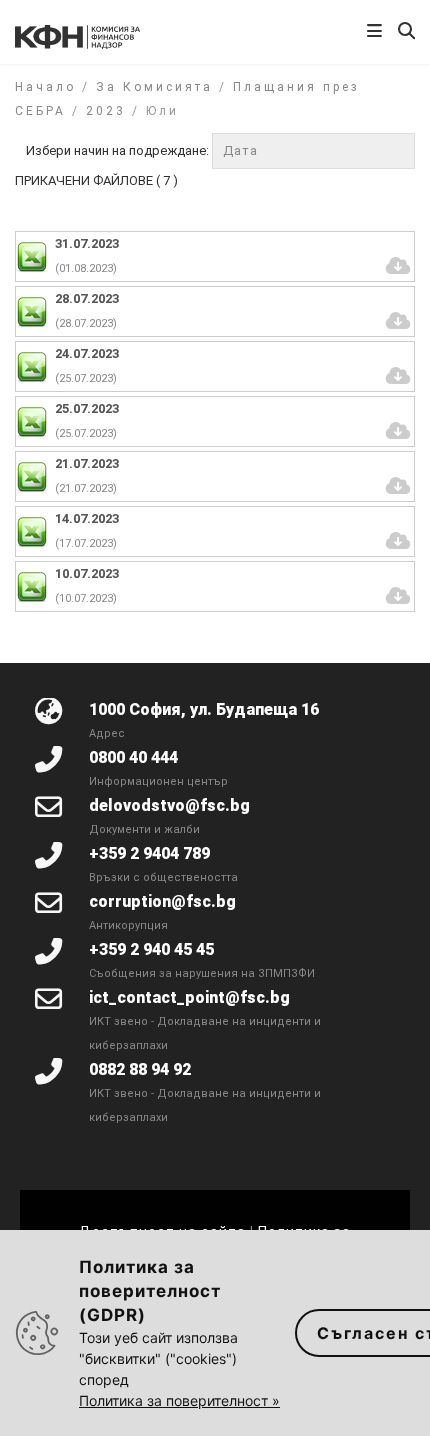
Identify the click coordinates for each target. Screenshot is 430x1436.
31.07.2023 (87, 243)
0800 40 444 (133, 757)
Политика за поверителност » (179, 1400)
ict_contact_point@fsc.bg (189, 997)
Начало (45, 87)
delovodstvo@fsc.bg (169, 805)
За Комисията (154, 87)
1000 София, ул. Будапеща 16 (204, 709)
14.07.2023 (87, 518)
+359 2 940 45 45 (151, 949)
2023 (106, 111)
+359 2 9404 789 (149, 853)
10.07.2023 (87, 573)
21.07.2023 (87, 463)
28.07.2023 (87, 298)
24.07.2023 (87, 353)
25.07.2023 (87, 408)
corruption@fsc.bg (162, 901)
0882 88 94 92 (140, 1069)
